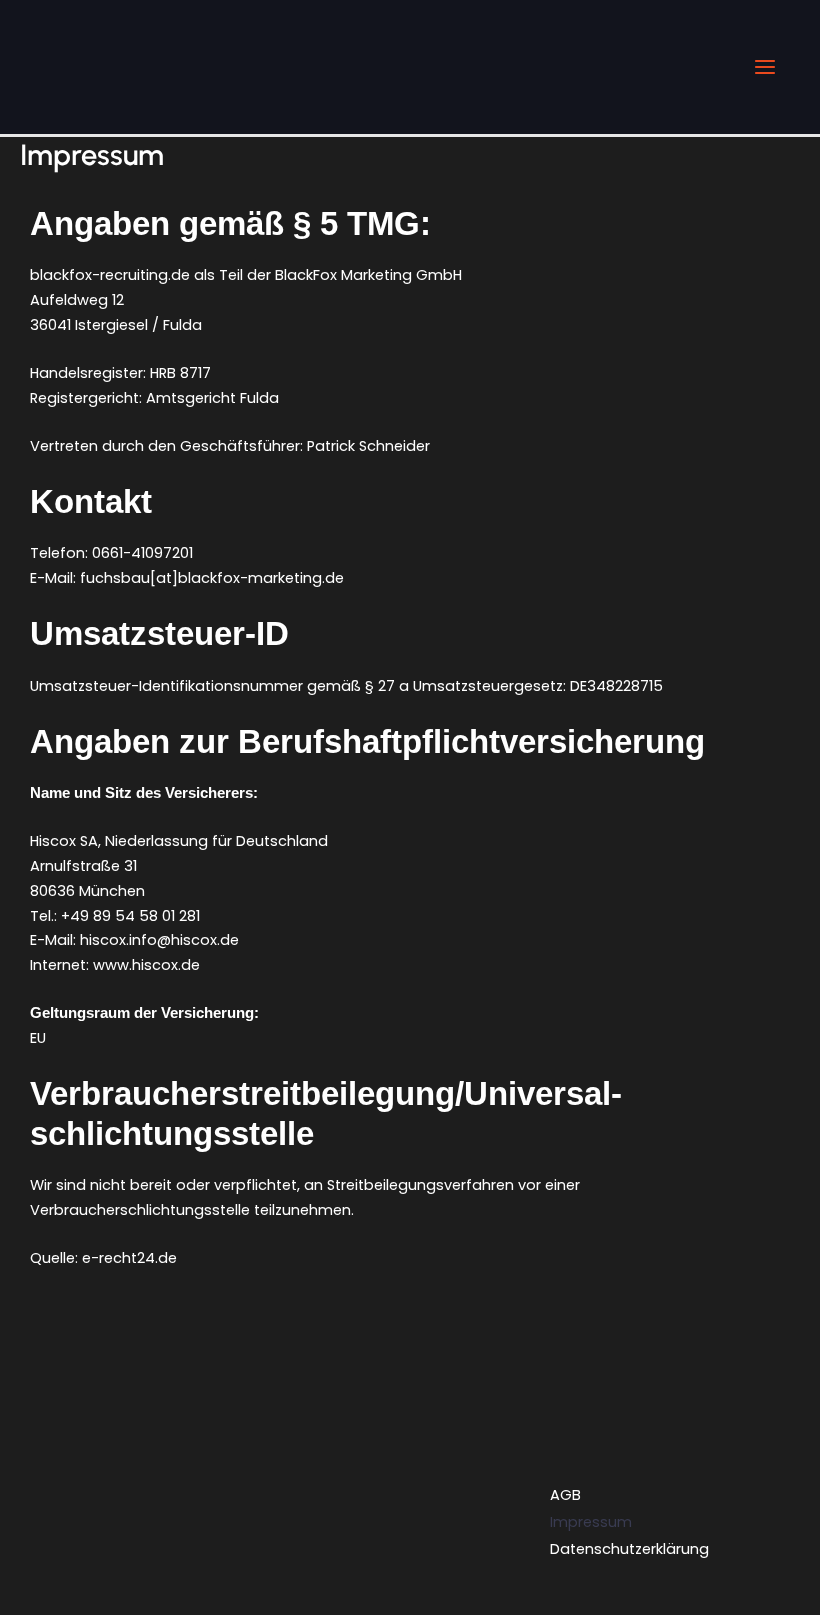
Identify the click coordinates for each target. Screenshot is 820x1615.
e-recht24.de (129, 1258)
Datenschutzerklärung (629, 1549)
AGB (565, 1495)
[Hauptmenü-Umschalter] (765, 67)
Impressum (591, 1522)
